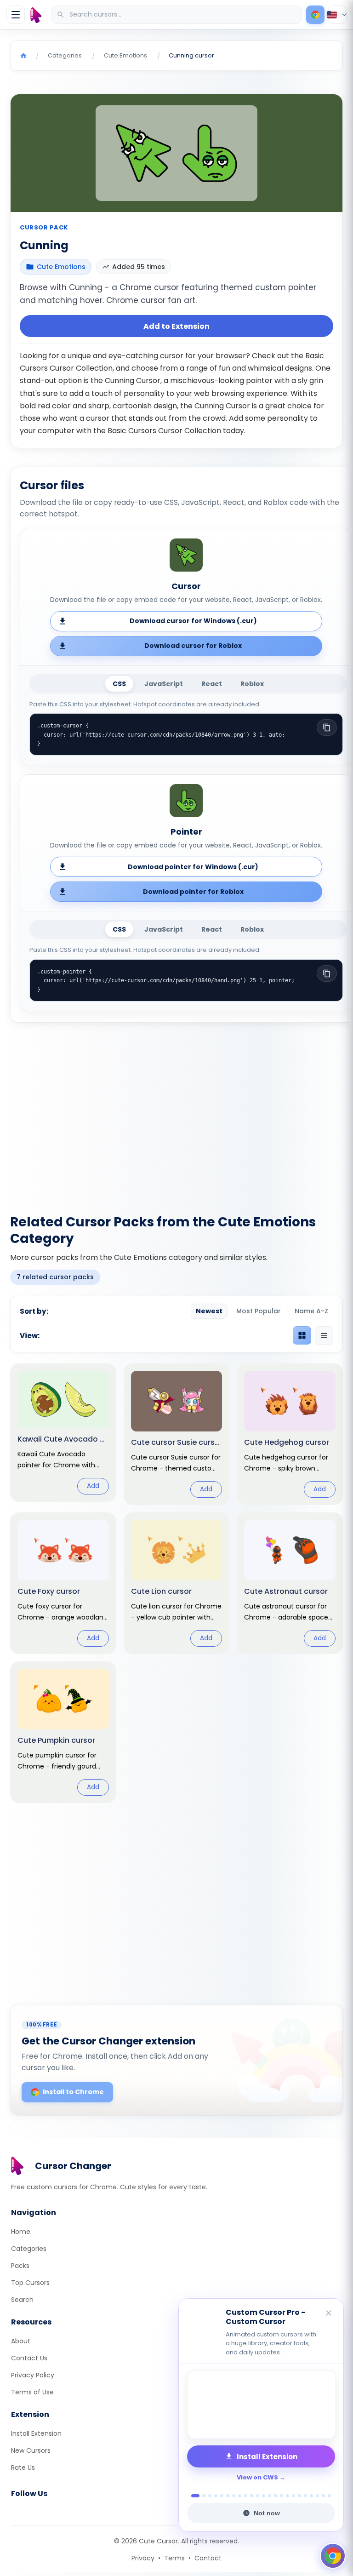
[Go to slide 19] (305, 2496)
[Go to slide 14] (276, 2496)
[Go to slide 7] (234, 2496)
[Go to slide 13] (270, 2496)
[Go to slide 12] (264, 2496)
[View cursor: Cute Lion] (177, 1583)
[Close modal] (280, 1237)
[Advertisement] (176, 1113)
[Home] (23, 56)
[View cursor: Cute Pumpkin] (63, 1732)
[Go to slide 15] (282, 2496)
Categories (29, 2249)
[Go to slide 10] (252, 2496)
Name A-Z (311, 1311)
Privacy (143, 2558)
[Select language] (337, 15)
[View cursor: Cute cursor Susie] (177, 1434)
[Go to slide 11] (258, 2496)
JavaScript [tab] (164, 684)
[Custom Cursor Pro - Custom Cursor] (261, 2404)
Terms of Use (32, 2392)
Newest (209, 1311)
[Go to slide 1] (193, 2496)
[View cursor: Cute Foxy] (63, 1583)
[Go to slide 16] (288, 2496)
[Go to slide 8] (240, 2496)
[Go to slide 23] (329, 2496)
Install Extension (36, 2433)
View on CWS (257, 2477)
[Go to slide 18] (299, 2496)
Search (22, 2300)
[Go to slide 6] (228, 2496)
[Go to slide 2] (201, 2496)
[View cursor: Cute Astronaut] (290, 1583)
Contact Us (29, 2358)
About (21, 2341)
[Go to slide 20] (311, 2496)
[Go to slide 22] (323, 2496)
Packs (20, 2266)
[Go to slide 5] (222, 2496)
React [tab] (212, 684)
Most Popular (259, 1311)
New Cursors (31, 2450)
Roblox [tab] (252, 684)
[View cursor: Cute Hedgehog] (290, 1434)
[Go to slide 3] (210, 2496)
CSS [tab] (119, 684)
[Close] (329, 2314)
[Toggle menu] (16, 15)
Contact (208, 2558)
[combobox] (177, 15)
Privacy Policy (33, 2375)
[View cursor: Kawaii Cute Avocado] (63, 1432)
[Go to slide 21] (317, 2496)
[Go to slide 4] (216, 2496)
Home (21, 2232)
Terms (174, 2558)
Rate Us (23, 2467)
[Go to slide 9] (246, 2496)
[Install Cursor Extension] (315, 15)
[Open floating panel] (333, 2556)
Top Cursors (30, 2283)
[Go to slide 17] (293, 2496)
